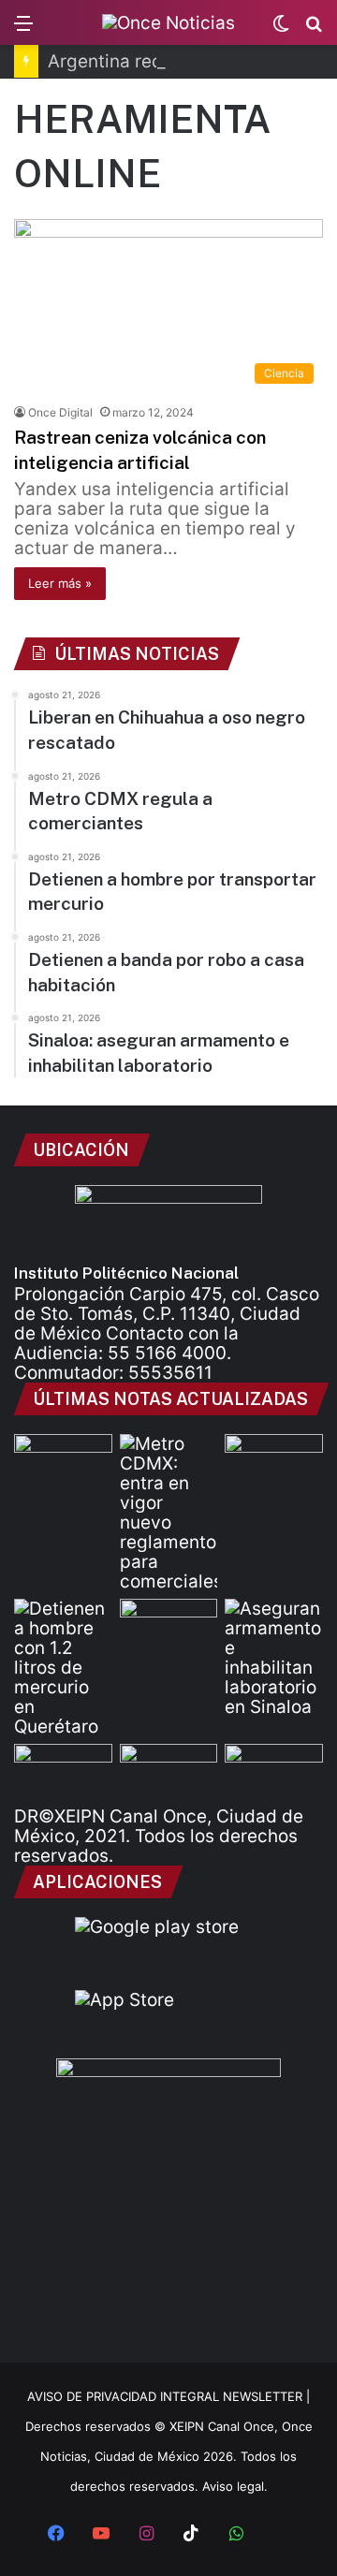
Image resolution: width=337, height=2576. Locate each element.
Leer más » (60, 583)
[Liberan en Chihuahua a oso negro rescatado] (63, 1462)
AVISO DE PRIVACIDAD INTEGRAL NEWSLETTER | (168, 2396)
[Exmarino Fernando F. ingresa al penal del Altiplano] (169, 1771)
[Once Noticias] (168, 22)
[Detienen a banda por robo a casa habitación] (169, 1626)
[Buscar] (314, 29)
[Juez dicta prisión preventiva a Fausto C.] (63, 1771)
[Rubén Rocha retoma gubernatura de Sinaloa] (274, 1771)
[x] (281, 2535)
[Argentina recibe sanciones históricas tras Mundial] (274, 1462)
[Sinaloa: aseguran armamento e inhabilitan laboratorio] (274, 1658)
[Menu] (23, 29)
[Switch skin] (281, 29)
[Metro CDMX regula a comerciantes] (169, 1513)
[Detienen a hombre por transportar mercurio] (63, 1668)
